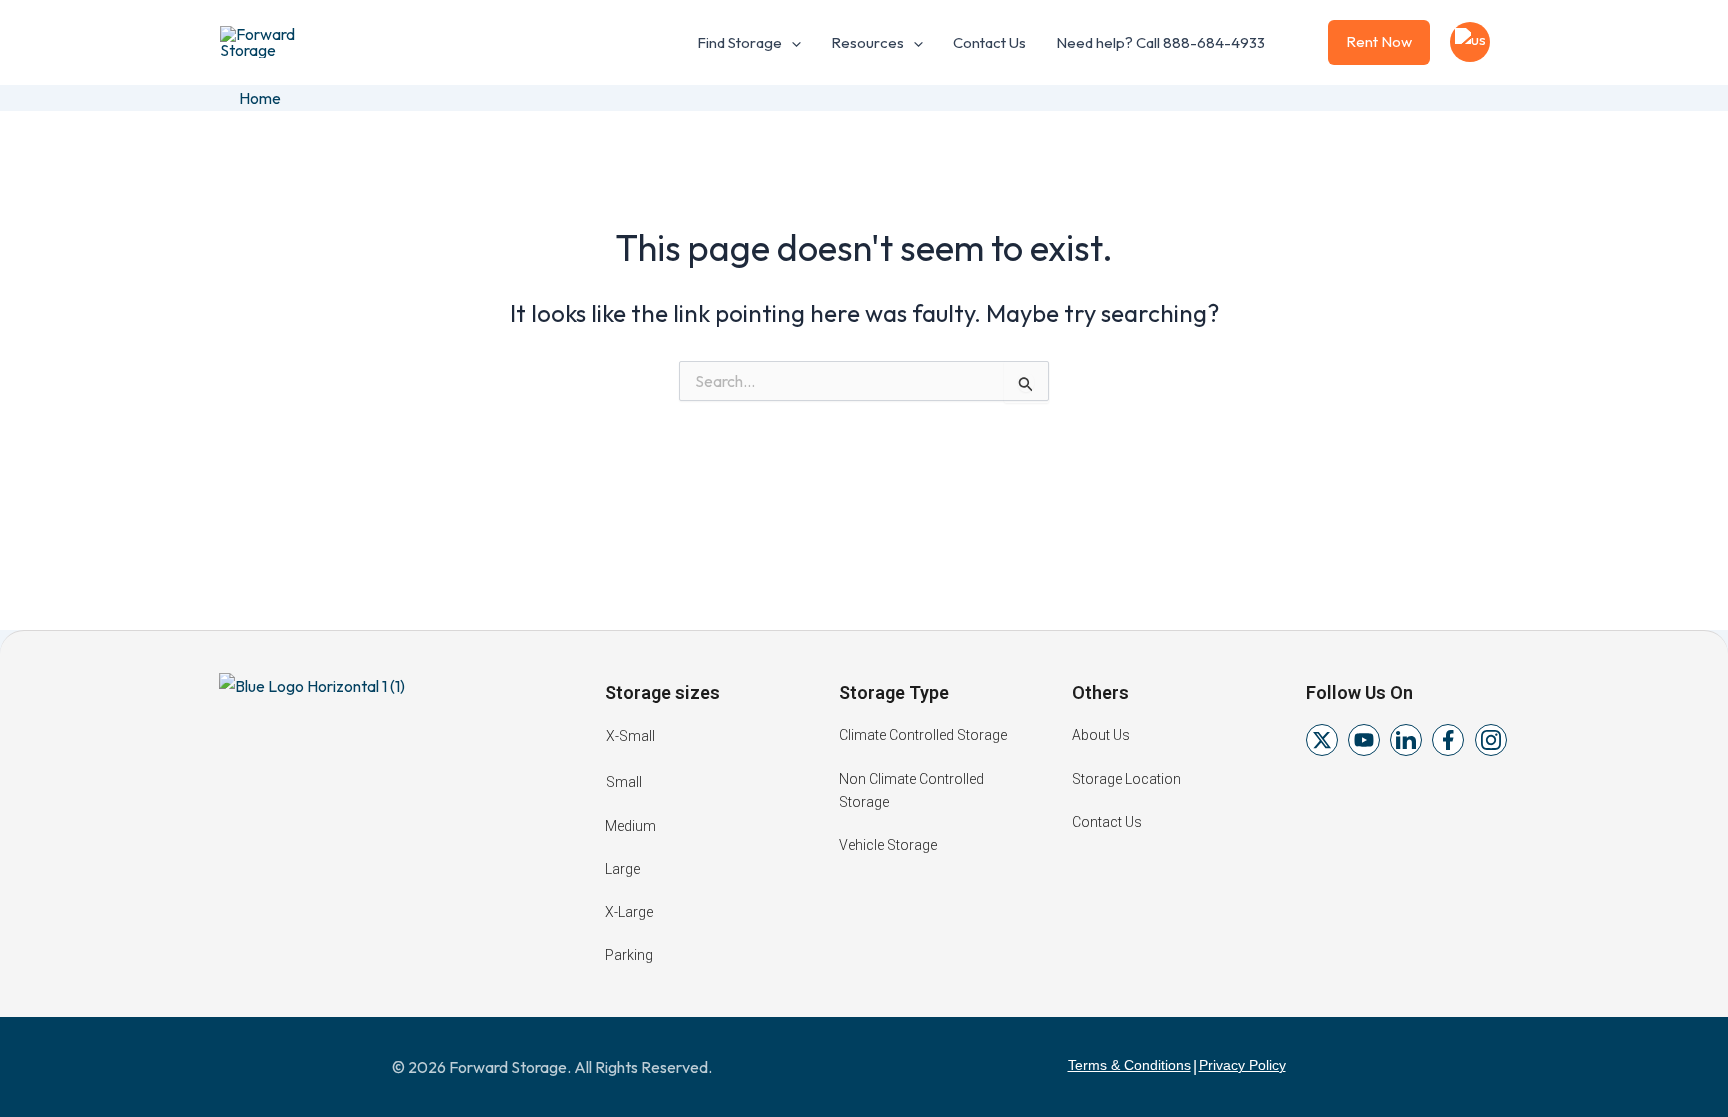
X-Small (630, 736)
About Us (1101, 735)
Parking (629, 955)
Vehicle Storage (888, 845)
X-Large (629, 912)
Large (622, 869)
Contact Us (989, 42)
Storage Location (1126, 779)
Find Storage (739, 42)
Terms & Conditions (1129, 1065)
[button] (791, 43)
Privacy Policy (1242, 1065)
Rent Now (1379, 41)
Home (260, 98)
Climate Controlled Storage (923, 735)
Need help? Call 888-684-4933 (1160, 42)
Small (624, 782)
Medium (630, 826)
